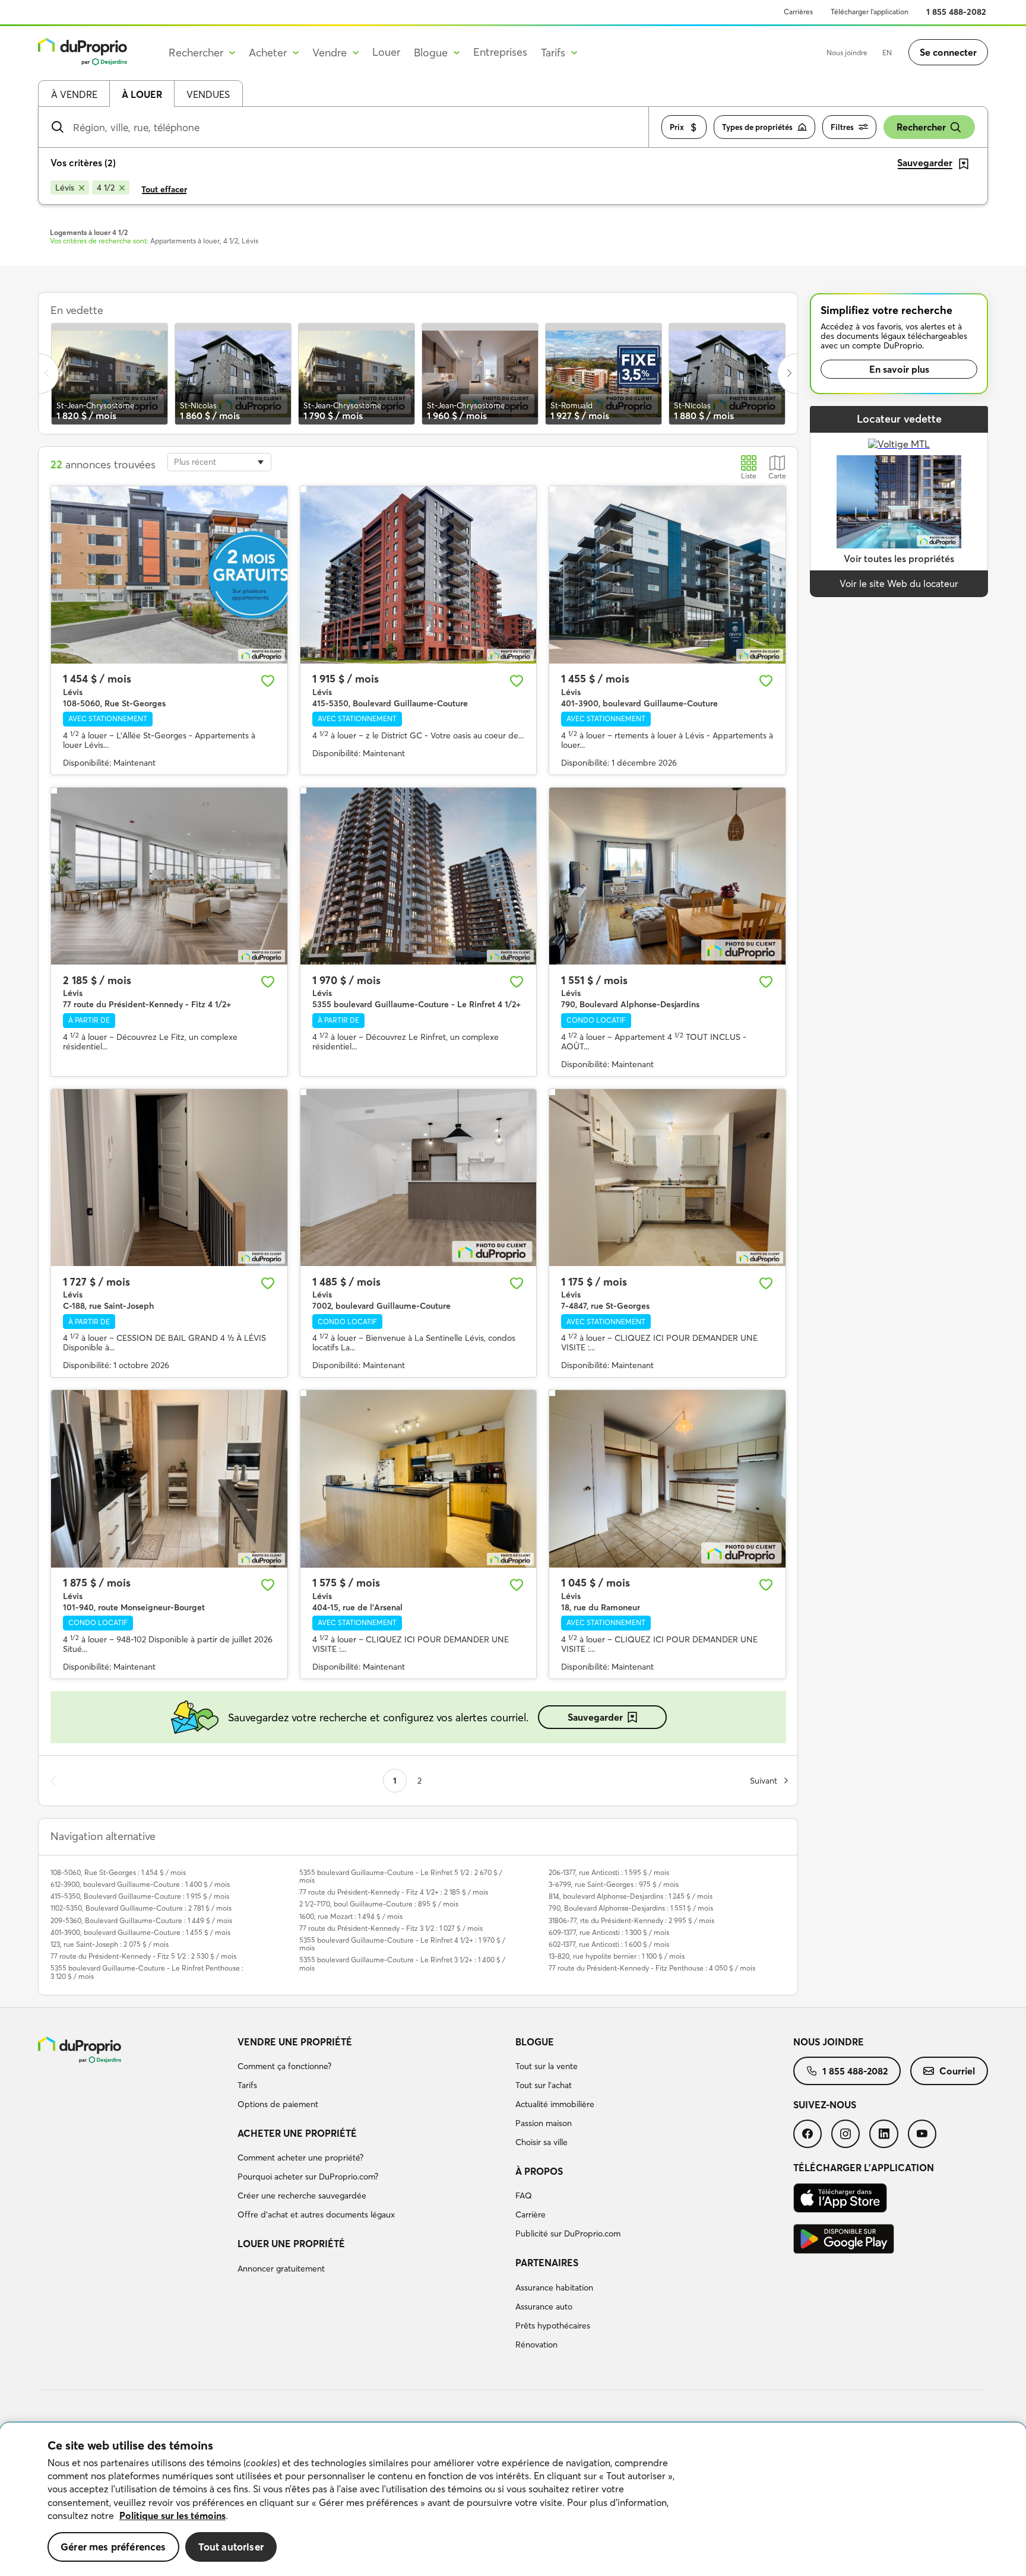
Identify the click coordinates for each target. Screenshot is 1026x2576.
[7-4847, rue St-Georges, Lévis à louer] (667, 1178)
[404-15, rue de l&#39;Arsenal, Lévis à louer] (419, 1479)
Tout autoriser (231, 2547)
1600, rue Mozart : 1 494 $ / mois (351, 1916)
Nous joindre (847, 53)
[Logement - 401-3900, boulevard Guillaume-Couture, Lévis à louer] (667, 575)
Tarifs (247, 2085)
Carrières (798, 12)
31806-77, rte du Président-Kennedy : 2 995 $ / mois (631, 1920)
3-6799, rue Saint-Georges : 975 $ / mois (614, 1884)
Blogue (535, 2042)
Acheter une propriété (297, 2133)
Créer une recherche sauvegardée (302, 2196)
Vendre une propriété (295, 2042)
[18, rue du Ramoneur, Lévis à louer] (667, 1479)
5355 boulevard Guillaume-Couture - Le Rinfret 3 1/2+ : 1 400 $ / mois (402, 1963)
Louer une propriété (291, 2244)
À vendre (74, 94)
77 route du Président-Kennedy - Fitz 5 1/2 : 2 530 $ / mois (143, 1956)
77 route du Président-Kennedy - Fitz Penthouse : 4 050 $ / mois (652, 1968)
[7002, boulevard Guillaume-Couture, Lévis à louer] (419, 1178)
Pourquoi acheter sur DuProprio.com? (308, 2177)
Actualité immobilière (555, 2104)
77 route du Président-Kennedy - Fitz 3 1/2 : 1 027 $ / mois (391, 1928)
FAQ (524, 2196)
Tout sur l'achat (544, 2085)
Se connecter (948, 52)
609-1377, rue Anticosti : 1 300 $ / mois (609, 1932)
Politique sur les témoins (172, 2515)
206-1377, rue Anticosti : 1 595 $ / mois (609, 1872)
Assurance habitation (554, 2288)
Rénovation (536, 2345)
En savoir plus (899, 369)
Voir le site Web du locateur (899, 583)
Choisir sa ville (541, 2142)
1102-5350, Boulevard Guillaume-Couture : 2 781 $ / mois (141, 1908)
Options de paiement (278, 2104)
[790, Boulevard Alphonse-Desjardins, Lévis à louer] (667, 876)
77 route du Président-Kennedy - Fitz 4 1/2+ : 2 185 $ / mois (394, 1892)
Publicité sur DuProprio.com (568, 2234)
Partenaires (547, 2263)
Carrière (531, 2215)
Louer (386, 52)
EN (887, 53)
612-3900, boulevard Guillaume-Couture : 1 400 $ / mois (140, 1884)
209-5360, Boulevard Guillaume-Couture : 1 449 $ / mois (141, 1920)
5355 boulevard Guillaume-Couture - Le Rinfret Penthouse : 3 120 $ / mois (147, 1972)
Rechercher (921, 127)
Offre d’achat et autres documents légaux (316, 2215)
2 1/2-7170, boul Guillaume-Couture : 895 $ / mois (379, 1904)
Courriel (957, 2071)
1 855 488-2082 (956, 12)
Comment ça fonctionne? (284, 2066)
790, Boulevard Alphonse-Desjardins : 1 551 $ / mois (631, 1908)
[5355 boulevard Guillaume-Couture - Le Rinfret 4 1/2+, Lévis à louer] (419, 876)
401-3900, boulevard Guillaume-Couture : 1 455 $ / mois (140, 1932)
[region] (513, 2499)
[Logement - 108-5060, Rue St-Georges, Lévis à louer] (169, 575)
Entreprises (500, 52)
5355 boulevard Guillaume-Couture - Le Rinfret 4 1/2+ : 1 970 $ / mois (402, 1944)
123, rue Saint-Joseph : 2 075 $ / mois (110, 1944)
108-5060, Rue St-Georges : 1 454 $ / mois (118, 1872)
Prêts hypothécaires (553, 2326)
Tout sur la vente (547, 2066)
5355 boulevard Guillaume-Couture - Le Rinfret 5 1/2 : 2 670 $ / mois (401, 1876)
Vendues (208, 94)
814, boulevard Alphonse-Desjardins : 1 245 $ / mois (631, 1896)
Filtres (842, 127)
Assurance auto (544, 2307)
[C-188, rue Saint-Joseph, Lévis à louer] (169, 1178)
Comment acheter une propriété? (300, 2158)
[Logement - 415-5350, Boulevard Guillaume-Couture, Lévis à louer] (419, 575)
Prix (677, 127)
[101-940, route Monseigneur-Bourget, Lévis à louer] (169, 1479)
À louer (142, 94)
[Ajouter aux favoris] (268, 681)
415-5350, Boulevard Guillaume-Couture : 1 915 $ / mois (140, 1896)
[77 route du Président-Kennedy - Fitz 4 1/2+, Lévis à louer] (169, 876)
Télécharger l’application (870, 12)
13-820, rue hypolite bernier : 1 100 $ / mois (617, 1956)
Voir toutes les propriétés (899, 559)
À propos (539, 2171)
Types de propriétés (757, 127)
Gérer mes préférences (113, 2547)
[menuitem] (372, 2075)
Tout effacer (164, 189)
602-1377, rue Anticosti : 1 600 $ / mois (609, 1944)
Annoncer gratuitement (281, 2269)
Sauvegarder (595, 1717)
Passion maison (544, 2123)
